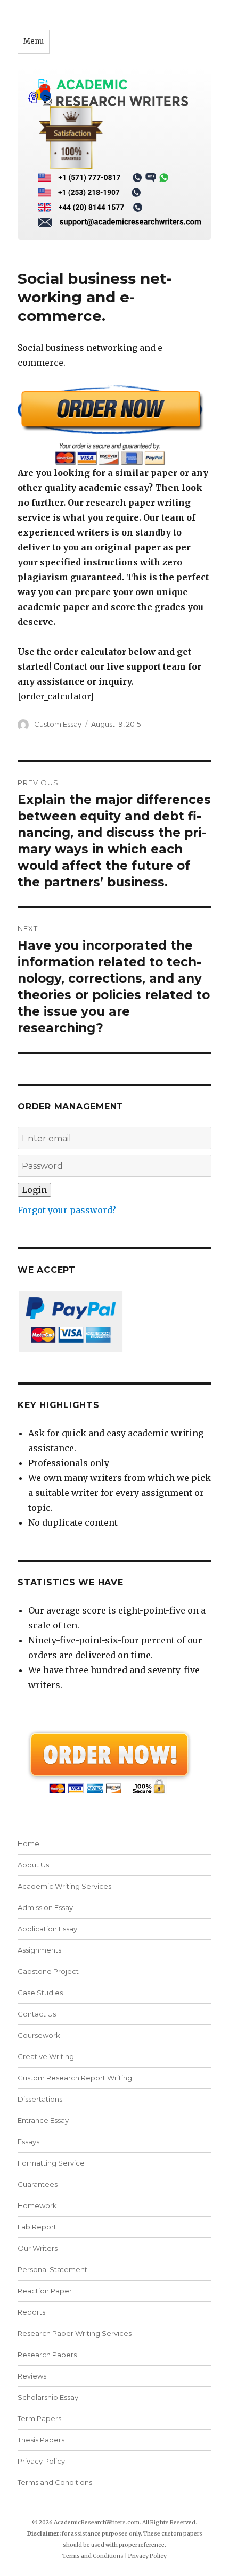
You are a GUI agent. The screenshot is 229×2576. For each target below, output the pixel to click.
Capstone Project (48, 1971)
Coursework (39, 2035)
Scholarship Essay (50, 2397)
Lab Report (37, 2227)
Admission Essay (45, 1907)
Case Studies (40, 1993)
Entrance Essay (43, 2120)
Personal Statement (52, 2269)
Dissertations (40, 2099)
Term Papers (39, 2418)
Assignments (39, 1950)
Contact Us (37, 2014)
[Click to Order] (114, 425)
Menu (34, 41)
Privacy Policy (41, 2461)
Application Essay (47, 1929)
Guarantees (38, 2184)
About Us (33, 1865)
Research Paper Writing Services (75, 2333)
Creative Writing (46, 2056)
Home (28, 1843)
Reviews (32, 2376)
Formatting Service (51, 2163)
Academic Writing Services (64, 1886)
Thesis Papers (41, 2440)
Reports (31, 2312)
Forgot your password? (67, 1210)
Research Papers (47, 2355)
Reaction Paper (45, 2291)
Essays (28, 2142)
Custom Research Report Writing (75, 2078)
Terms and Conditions (55, 2482)
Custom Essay (58, 724)
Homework (37, 2205)
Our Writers (38, 2248)
